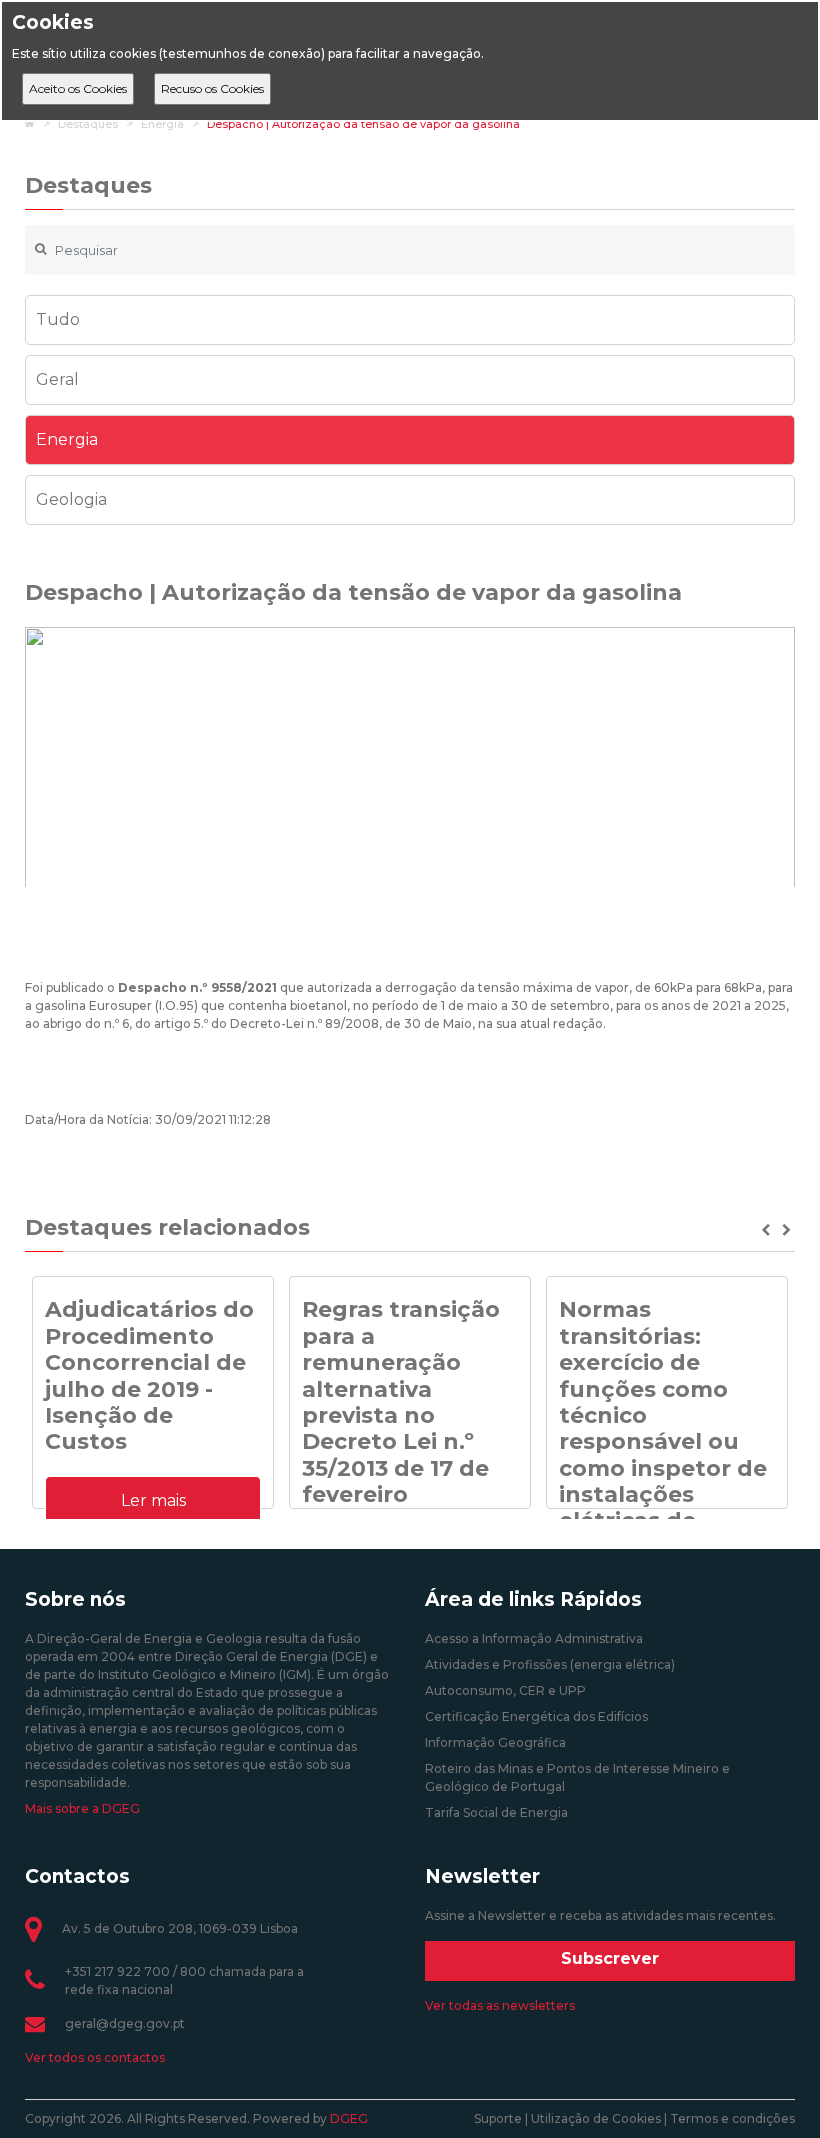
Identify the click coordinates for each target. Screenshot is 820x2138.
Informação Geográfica (495, 1742)
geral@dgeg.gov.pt (125, 2023)
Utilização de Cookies (596, 2118)
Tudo (58, 319)
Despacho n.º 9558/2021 (197, 987)
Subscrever (610, 1958)
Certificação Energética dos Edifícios (536, 1716)
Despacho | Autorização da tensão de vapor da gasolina (363, 124)
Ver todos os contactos (95, 2057)
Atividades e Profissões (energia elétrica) (550, 1664)
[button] (767, 1230)
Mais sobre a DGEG (82, 1808)
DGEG (349, 2118)
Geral (57, 379)
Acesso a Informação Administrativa (534, 1638)
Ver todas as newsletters (500, 2005)
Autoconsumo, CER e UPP (505, 1690)
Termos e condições (732, 2118)
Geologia (71, 499)
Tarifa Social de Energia (496, 1812)
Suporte (498, 2118)
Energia (162, 124)
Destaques (88, 124)
